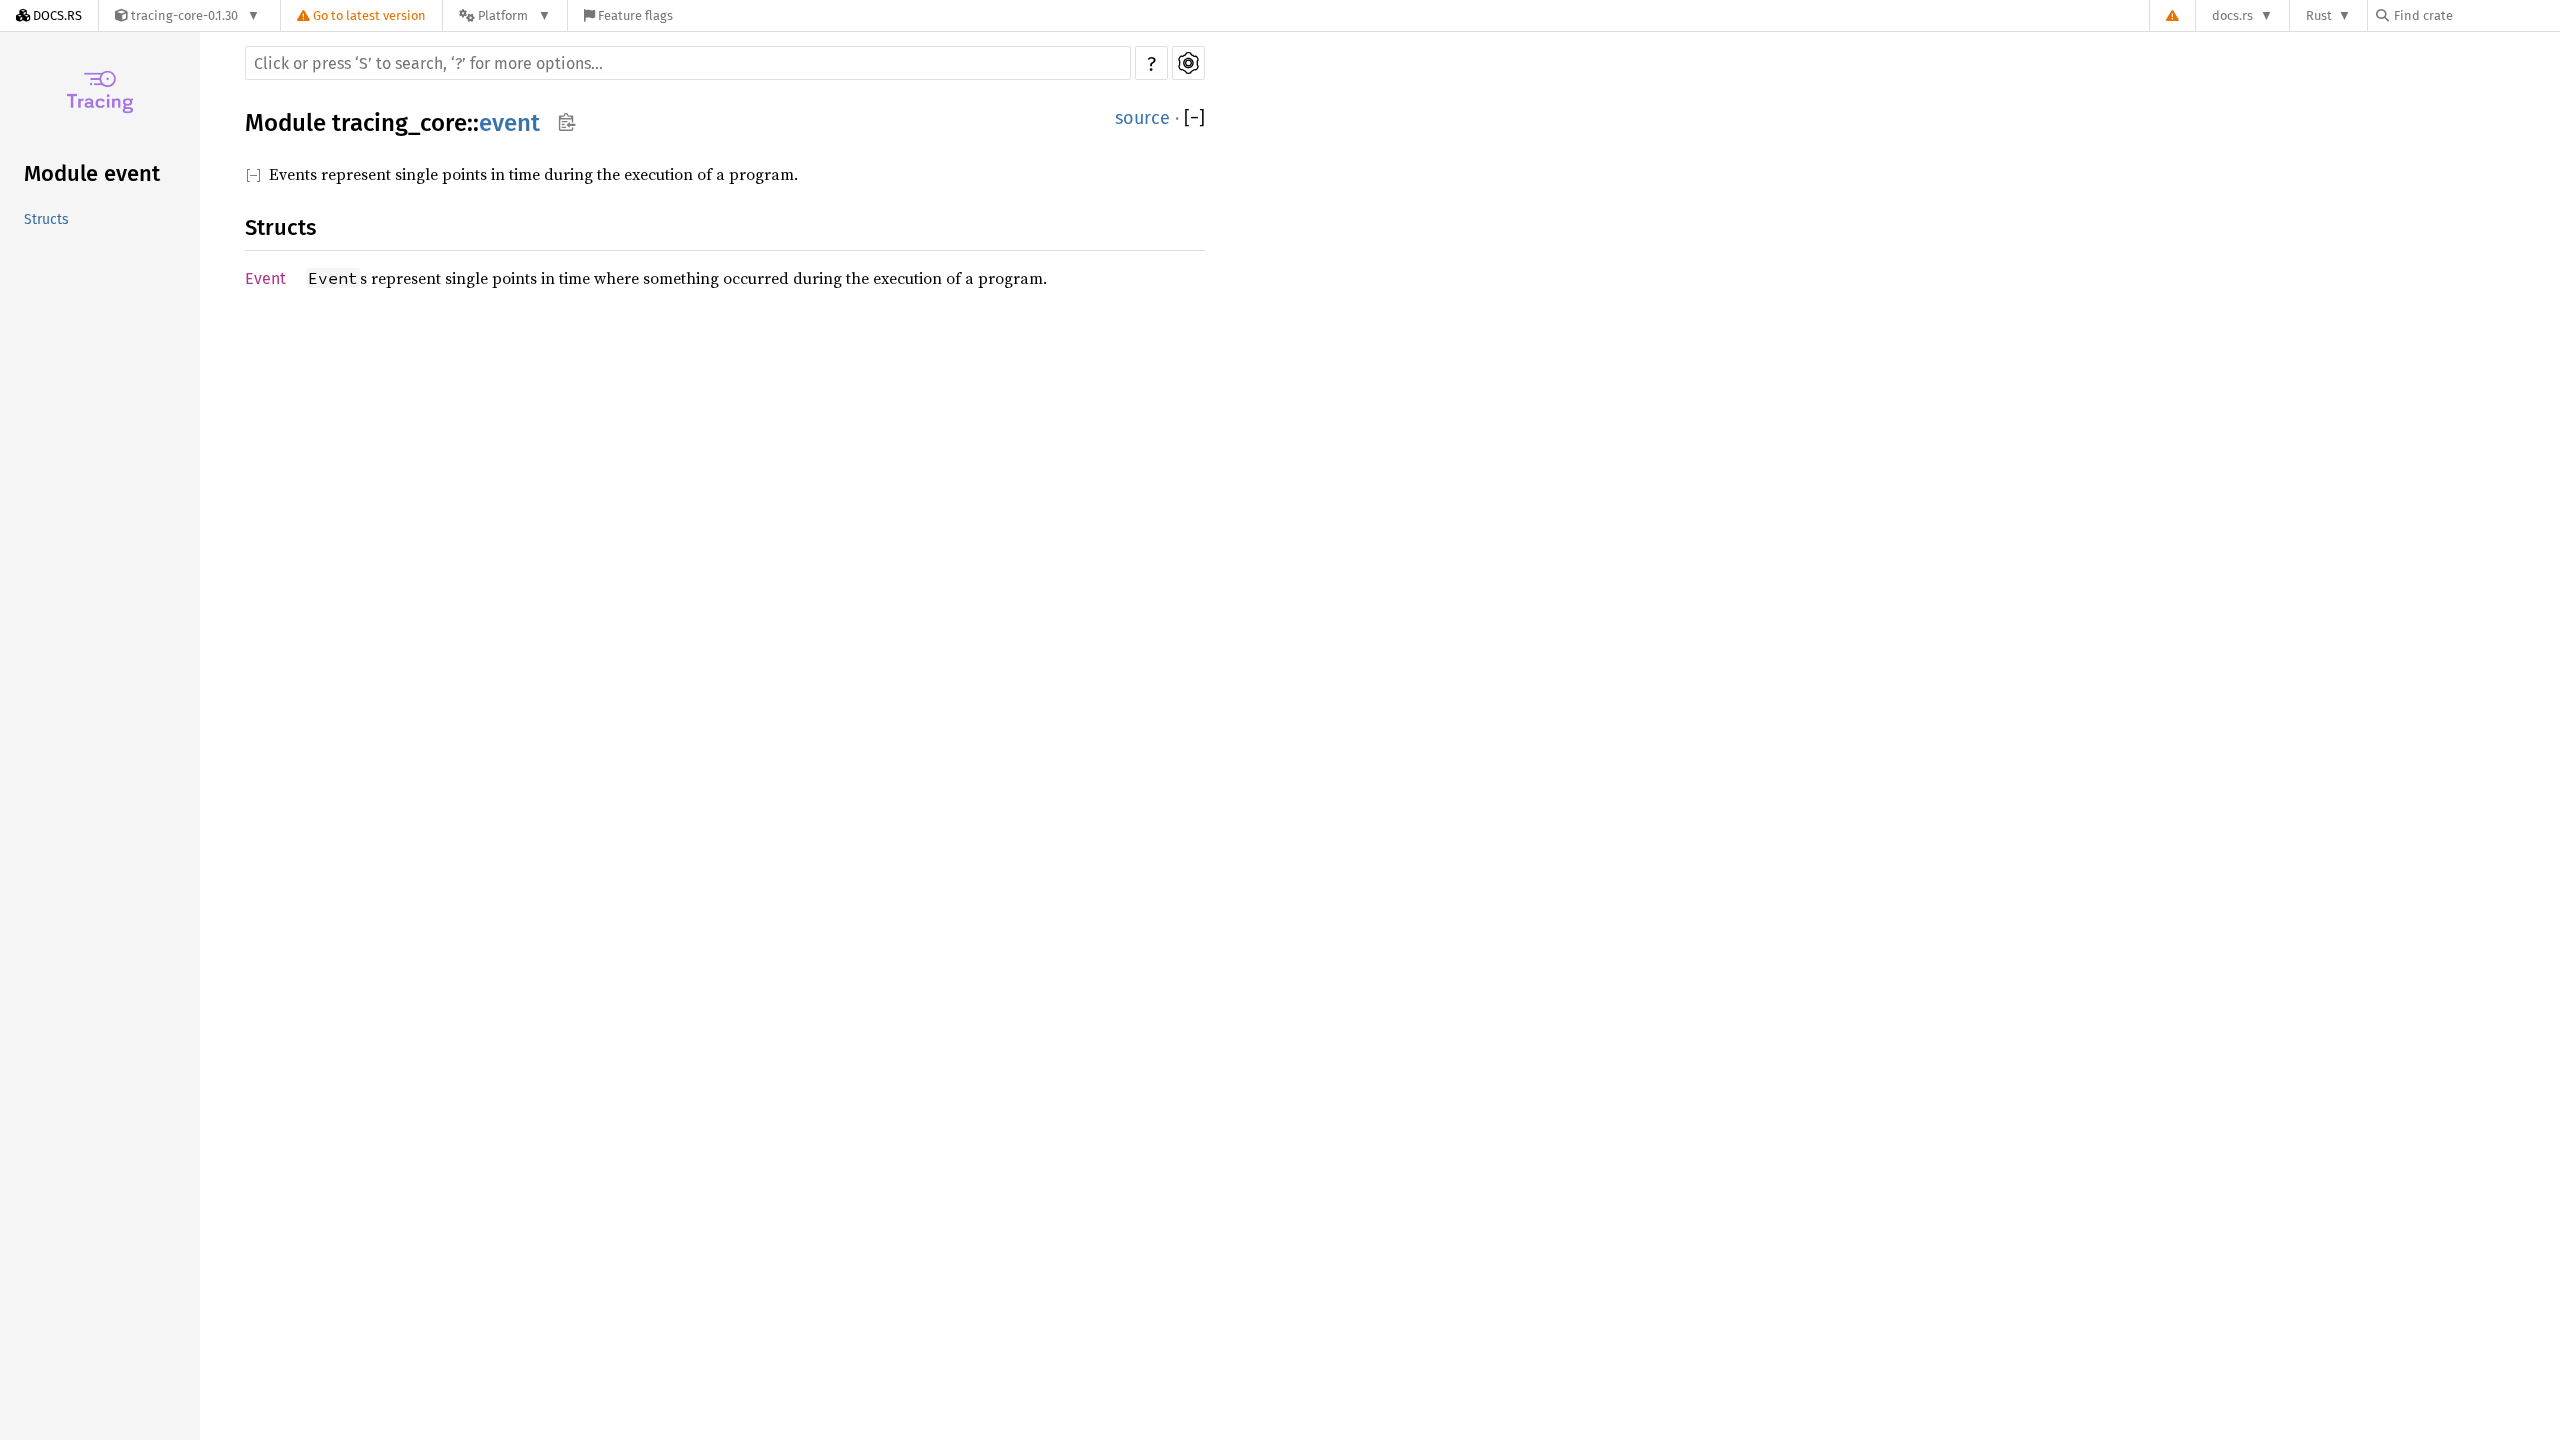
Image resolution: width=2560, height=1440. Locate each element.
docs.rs (2232, 15)
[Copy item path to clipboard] (566, 122)
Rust (2319, 15)
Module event (92, 173)
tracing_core (399, 123)
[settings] (1188, 63)
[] (1194, 118)
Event (265, 278)
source (1142, 118)
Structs (46, 219)
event (509, 123)
